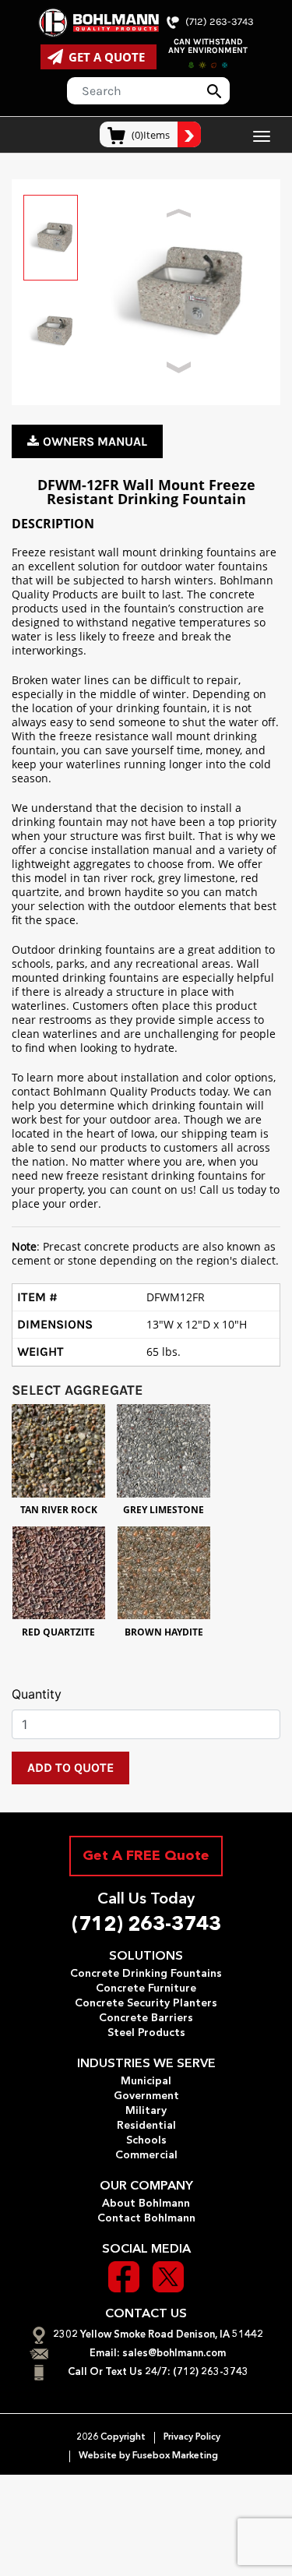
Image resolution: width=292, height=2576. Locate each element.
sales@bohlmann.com (174, 2354)
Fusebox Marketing (174, 2456)
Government (146, 2096)
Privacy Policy (192, 2437)
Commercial (146, 2155)
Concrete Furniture (146, 1988)
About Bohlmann (146, 2204)
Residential (146, 2126)
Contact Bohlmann (146, 2218)
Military (146, 2111)
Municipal (146, 2081)
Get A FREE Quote (146, 1856)
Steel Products (146, 2033)
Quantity (37, 1694)
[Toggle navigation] (262, 135)
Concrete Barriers (146, 2018)
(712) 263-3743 (218, 22)
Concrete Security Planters (146, 2003)
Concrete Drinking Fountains (146, 1974)
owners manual (95, 441)
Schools (146, 2140)
